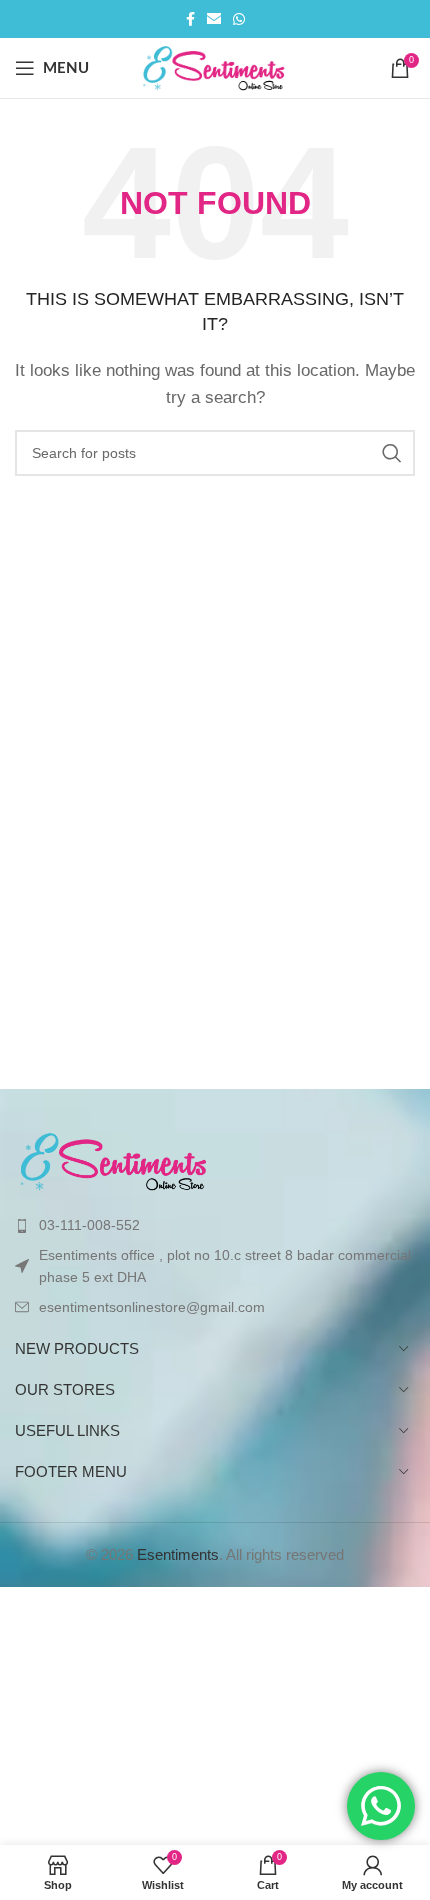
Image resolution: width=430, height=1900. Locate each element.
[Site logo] (215, 66)
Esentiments (178, 1554)
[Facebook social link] (190, 19)
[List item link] (215, 1225)
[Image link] (115, 1160)
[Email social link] (214, 19)
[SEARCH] (392, 453)
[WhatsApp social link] (239, 19)
